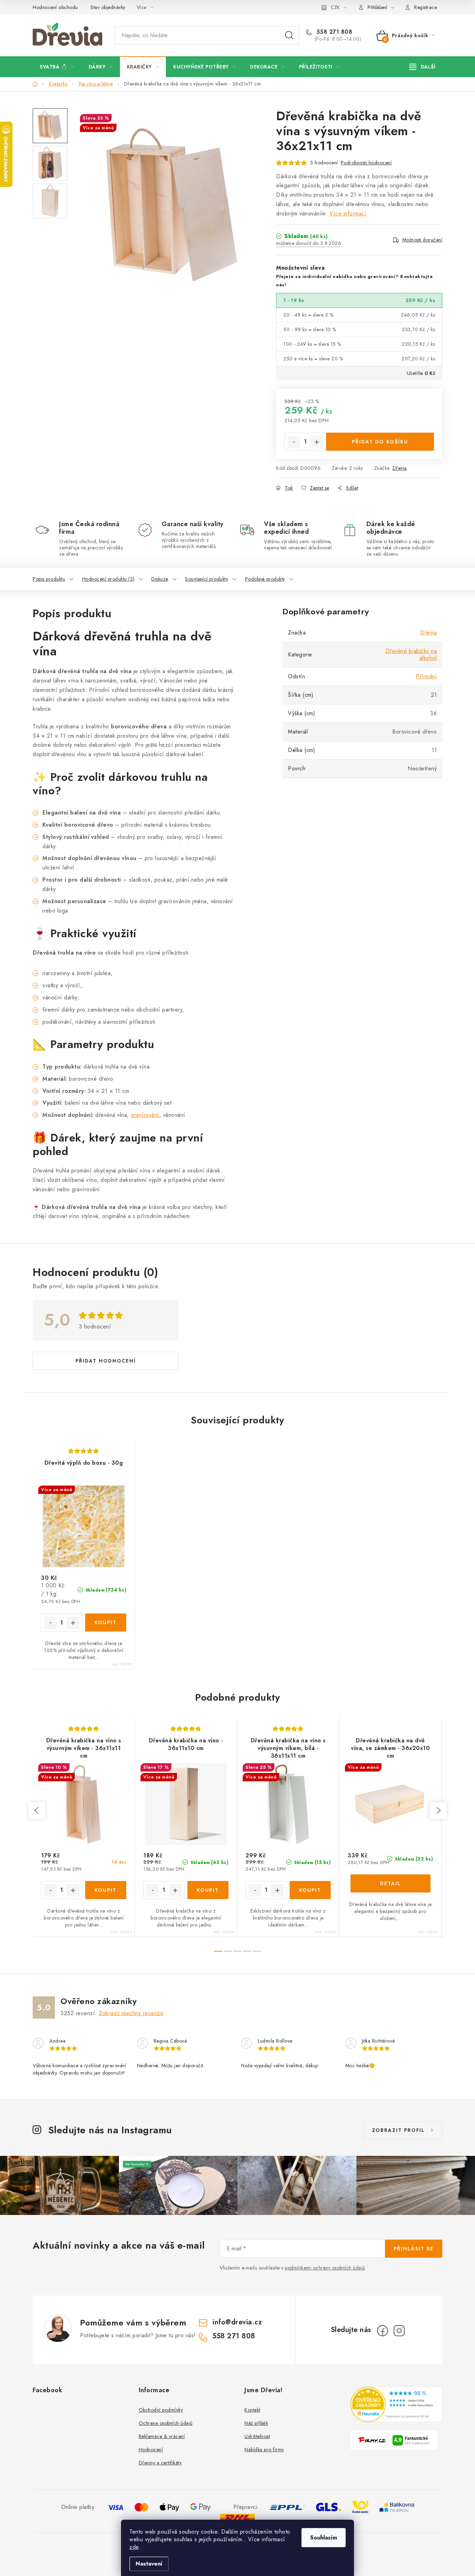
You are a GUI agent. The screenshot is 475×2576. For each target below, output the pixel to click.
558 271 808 (333, 32)
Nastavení (149, 2564)
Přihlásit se (414, 2249)
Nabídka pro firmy (264, 2450)
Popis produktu (49, 579)
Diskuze (160, 579)
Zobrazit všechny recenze (131, 2013)
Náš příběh (256, 2423)
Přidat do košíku (380, 442)
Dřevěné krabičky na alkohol (411, 655)
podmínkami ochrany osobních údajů (325, 2268)
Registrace (425, 7)
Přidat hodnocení (106, 1361)
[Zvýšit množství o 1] (317, 442)
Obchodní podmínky (161, 2410)
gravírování (145, 1115)
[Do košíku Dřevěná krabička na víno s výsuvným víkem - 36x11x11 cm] (106, 1890)
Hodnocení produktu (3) (108, 579)
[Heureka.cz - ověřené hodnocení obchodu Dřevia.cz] (397, 2404)
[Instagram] (399, 2331)
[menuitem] (57, 67)
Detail (391, 1883)
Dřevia (400, 468)
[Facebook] (383, 2331)
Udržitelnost (257, 2436)
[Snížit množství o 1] (294, 442)
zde (134, 2547)
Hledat (289, 35)
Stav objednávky (108, 7)
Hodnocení (151, 2450)
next (438, 1810)
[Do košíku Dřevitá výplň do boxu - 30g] (106, 1622)
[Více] (422, 67)
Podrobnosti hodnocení (366, 163)
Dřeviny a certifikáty (160, 2463)
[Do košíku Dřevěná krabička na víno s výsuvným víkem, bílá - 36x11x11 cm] (310, 1890)
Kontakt (252, 2410)
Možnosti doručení (422, 240)
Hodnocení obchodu (55, 7)
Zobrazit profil (398, 2130)
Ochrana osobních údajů (166, 2423)
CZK (335, 7)
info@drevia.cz (237, 2322)
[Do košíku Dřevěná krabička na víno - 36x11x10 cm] (208, 1890)
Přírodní (426, 676)
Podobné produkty (265, 579)
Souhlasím (324, 2538)
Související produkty (207, 579)
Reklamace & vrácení (162, 2436)
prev (37, 1810)
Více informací (348, 214)
